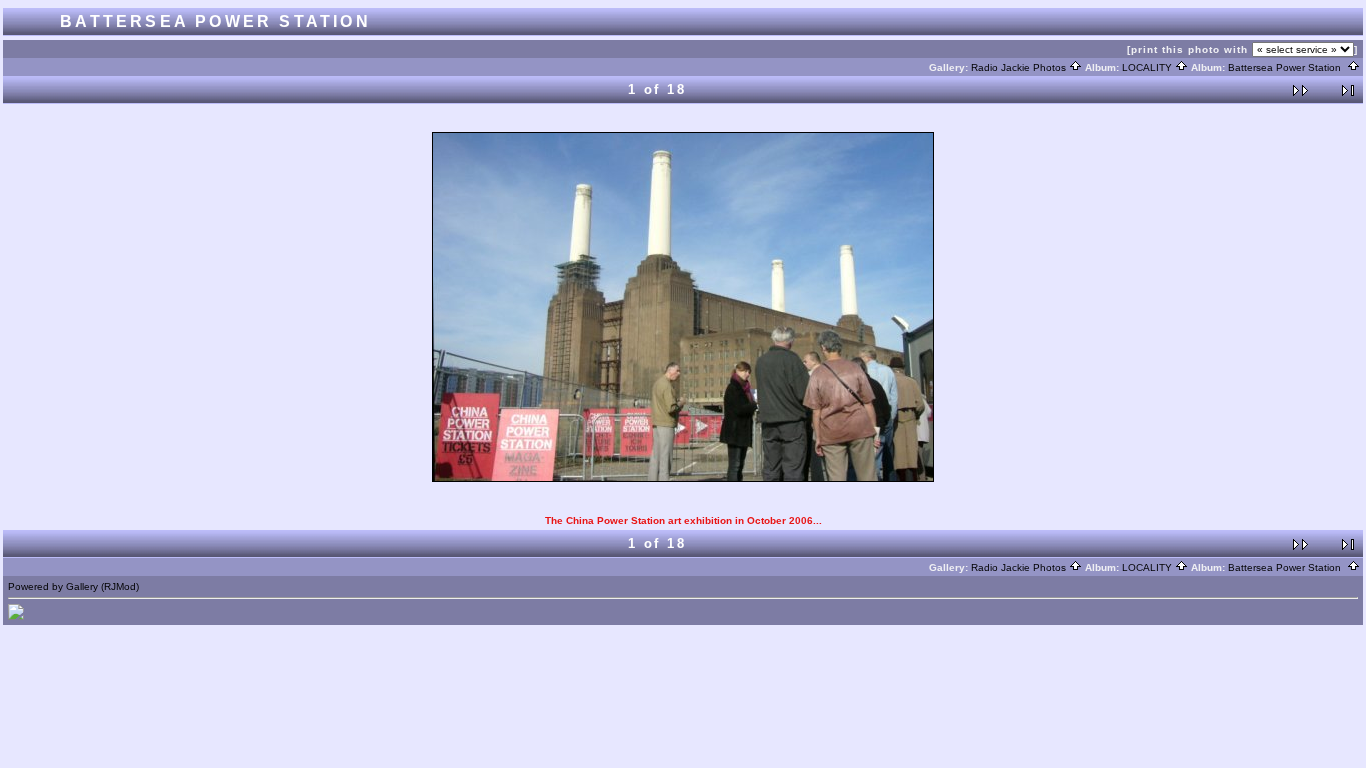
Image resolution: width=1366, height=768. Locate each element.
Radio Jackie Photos (1018, 67)
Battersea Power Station (1284, 67)
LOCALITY (1147, 67)
